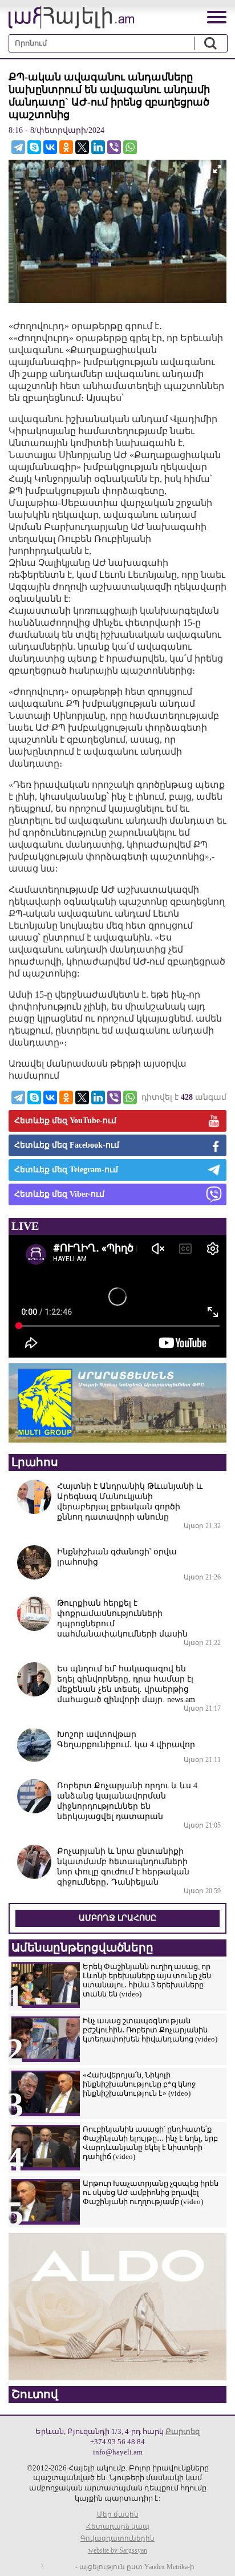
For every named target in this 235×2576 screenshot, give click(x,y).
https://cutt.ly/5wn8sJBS (121, 2508)
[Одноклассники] (66, 147)
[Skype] (34, 147)
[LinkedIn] (98, 147)
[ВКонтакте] (50, 147)
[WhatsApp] (130, 147)
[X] (82, 147)
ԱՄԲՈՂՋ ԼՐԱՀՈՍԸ (117, 1918)
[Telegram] (18, 147)
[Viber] (114, 147)
